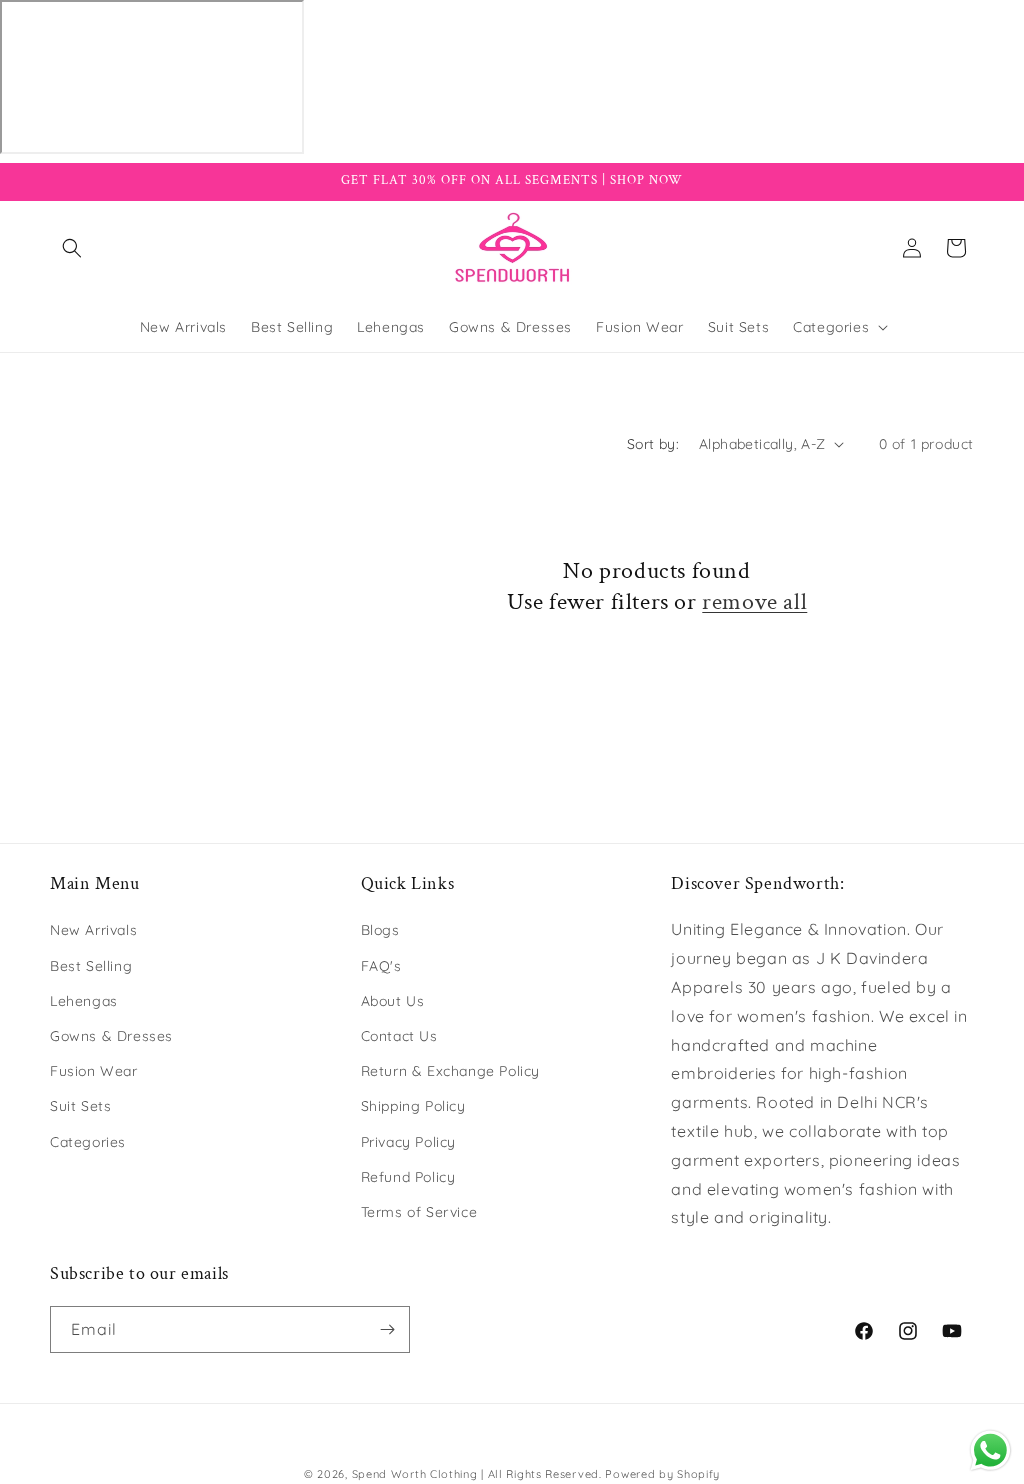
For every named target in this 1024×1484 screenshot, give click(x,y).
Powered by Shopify (662, 1474)
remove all (754, 601)
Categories (88, 1142)
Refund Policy (408, 1177)
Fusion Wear (94, 1071)
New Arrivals (93, 930)
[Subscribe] (387, 1329)
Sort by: (653, 444)
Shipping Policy (413, 1106)
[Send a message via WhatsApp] (990, 1450)
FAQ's (381, 966)
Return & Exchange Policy (450, 1071)
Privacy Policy (408, 1142)
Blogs (380, 930)
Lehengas (84, 1001)
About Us (393, 1001)
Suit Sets (80, 1106)
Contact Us (399, 1036)
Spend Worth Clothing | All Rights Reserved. (477, 1474)
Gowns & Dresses (111, 1036)
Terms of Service (419, 1212)
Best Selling (91, 966)
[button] (72, 248)
